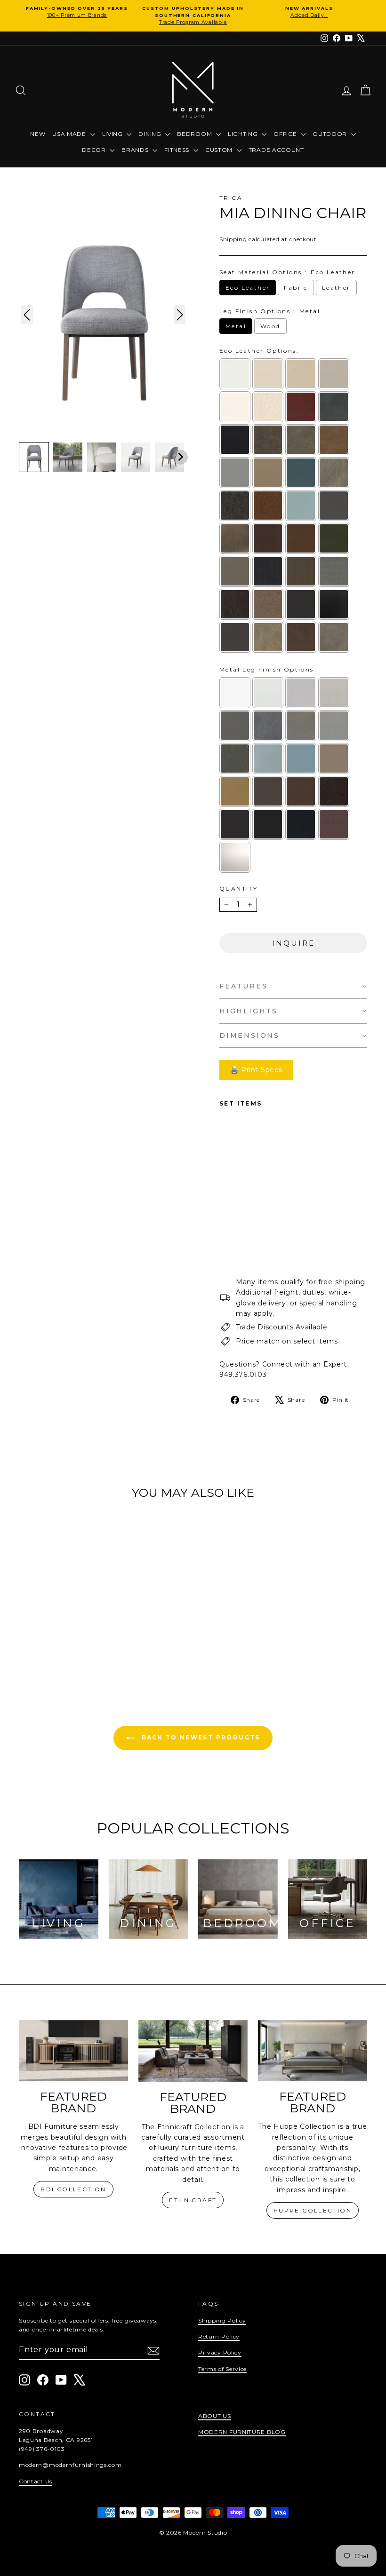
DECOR (95, 150)
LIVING (113, 134)
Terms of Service (222, 2369)
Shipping (233, 239)
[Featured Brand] (73, 2051)
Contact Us (36, 2481)
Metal (236, 326)
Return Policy (219, 2336)
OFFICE (286, 134)
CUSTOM (220, 150)
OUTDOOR (331, 134)
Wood (270, 326)
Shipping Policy (222, 2320)
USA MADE (70, 134)
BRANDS (136, 150)
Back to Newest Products (200, 1737)
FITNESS (178, 150)
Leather (336, 288)
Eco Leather (248, 288)
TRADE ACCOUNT (276, 150)
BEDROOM (195, 134)
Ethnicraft (193, 2200)
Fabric (296, 288)
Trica (231, 198)
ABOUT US (215, 2416)
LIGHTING (244, 134)
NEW (38, 134)
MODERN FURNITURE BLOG (242, 2432)
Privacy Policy (220, 2352)
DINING (151, 134)
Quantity (238, 889)
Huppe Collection (313, 2210)
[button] (34, 457)
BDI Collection (73, 2189)
